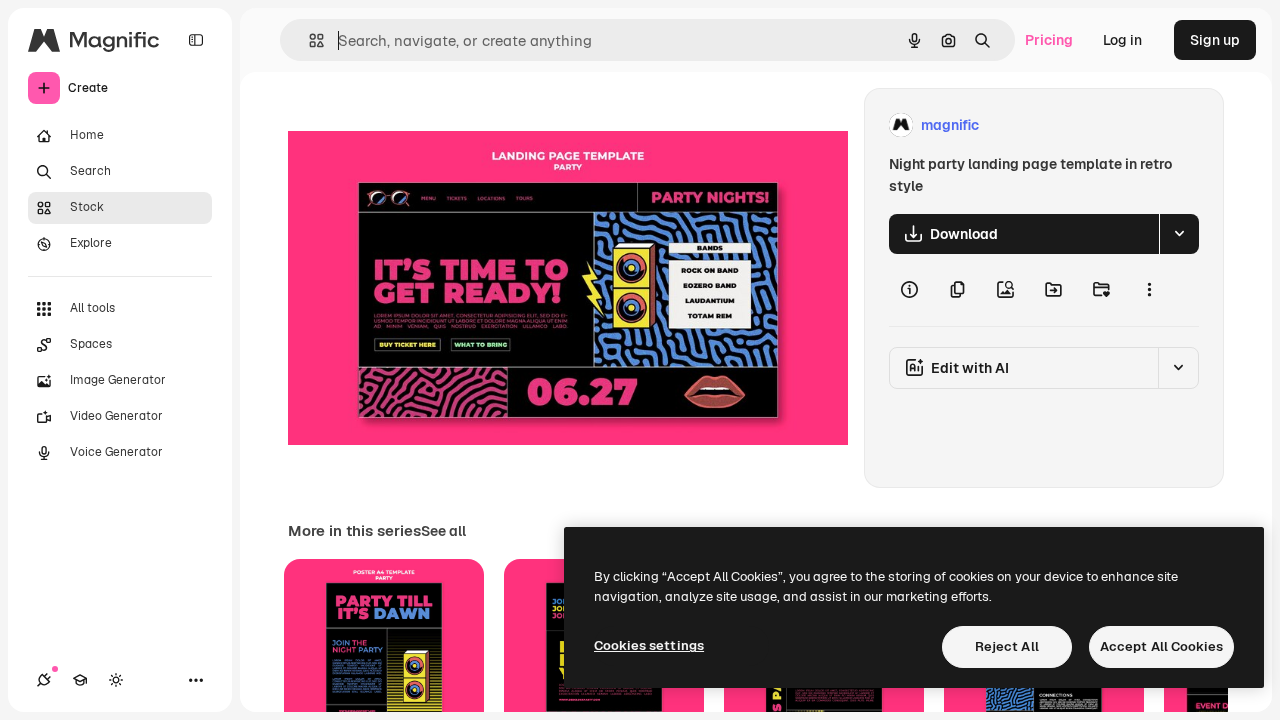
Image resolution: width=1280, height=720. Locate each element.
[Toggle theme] (116, 680)
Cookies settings (649, 645)
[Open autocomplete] (308, 40)
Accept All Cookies (1161, 646)
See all (443, 531)
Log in (1122, 40)
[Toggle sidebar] (196, 40)
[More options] (1149, 290)
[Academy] (80, 680)
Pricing (1049, 40)
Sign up (1215, 40)
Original (416, 125)
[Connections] (44, 680)
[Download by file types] (1179, 234)
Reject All (1007, 646)
